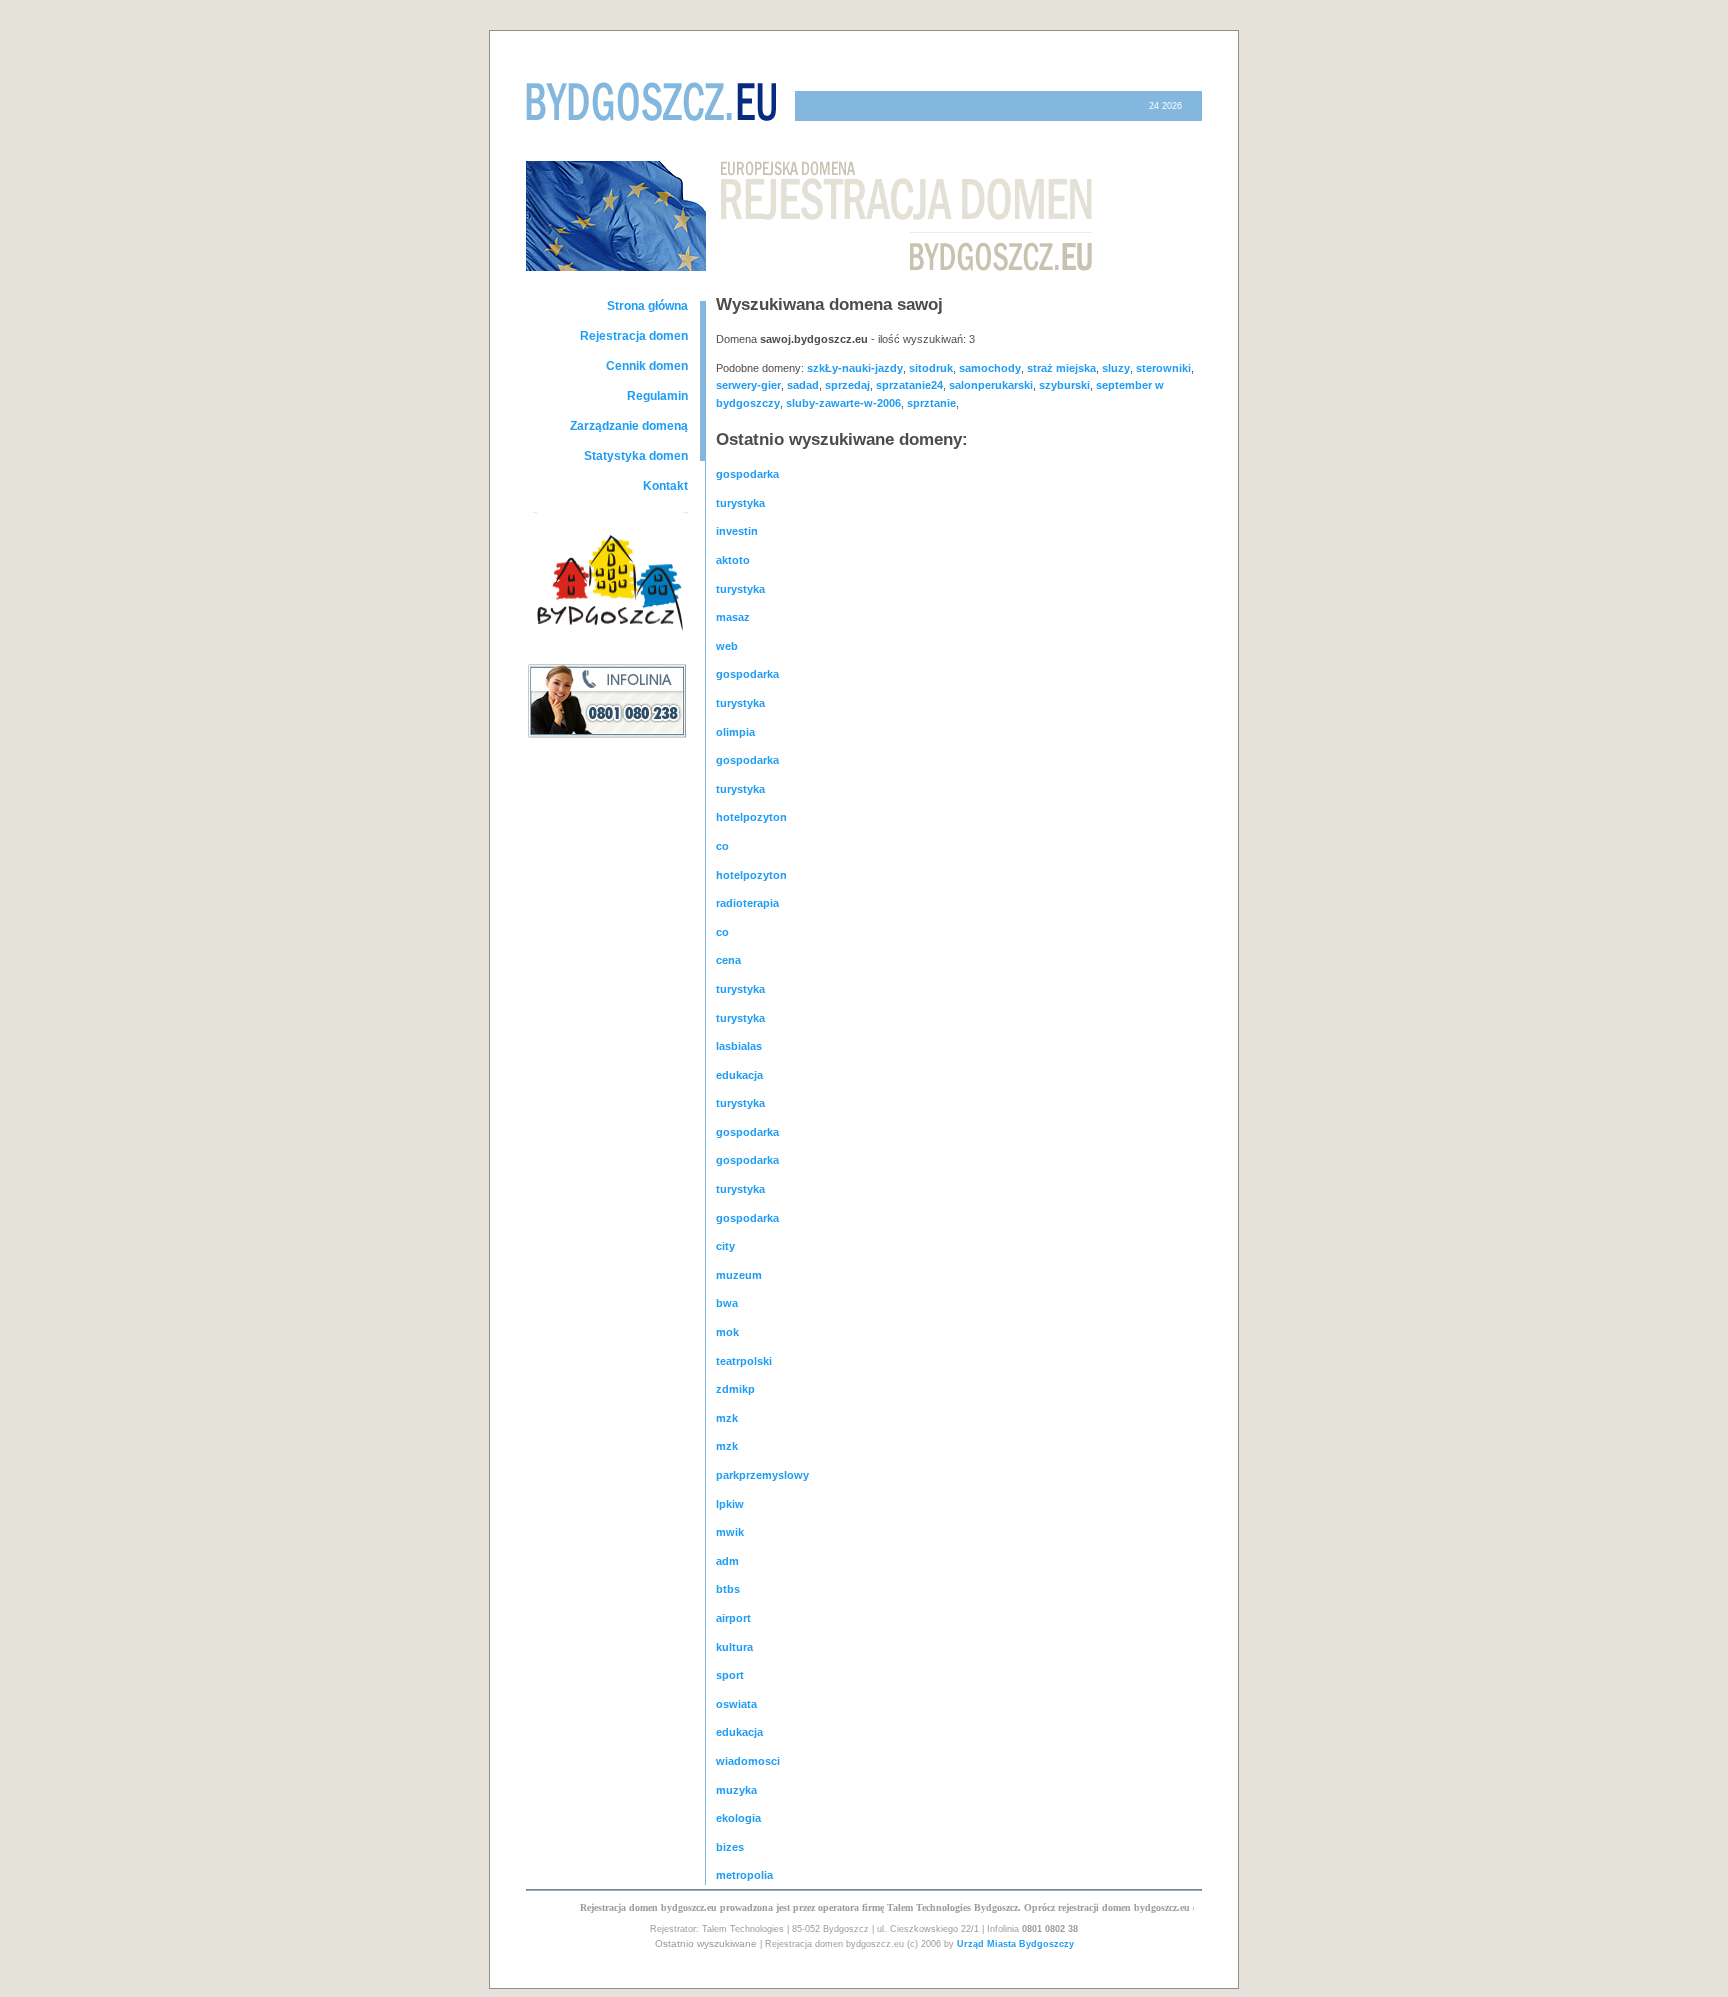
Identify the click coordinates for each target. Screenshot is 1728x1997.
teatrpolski (744, 1361)
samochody (990, 368)
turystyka (740, 503)
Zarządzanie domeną (629, 426)
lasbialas (739, 1046)
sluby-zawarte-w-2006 (843, 403)
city (725, 1246)
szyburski (1064, 385)
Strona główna (647, 306)
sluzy (1116, 368)
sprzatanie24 (909, 385)
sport (730, 1675)
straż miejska (1061, 368)
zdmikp (735, 1389)
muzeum (739, 1275)
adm (727, 1561)
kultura (734, 1647)
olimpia (735, 732)
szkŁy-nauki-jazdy (855, 368)
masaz (733, 617)
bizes (730, 1847)
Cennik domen (647, 366)
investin (737, 531)
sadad (803, 385)
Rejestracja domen (634, 336)
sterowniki (1163, 368)
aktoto (733, 560)
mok (727, 1332)
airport (733, 1618)
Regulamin (657, 396)
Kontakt (665, 486)
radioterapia (747, 903)
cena (728, 960)
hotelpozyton (751, 817)
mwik (730, 1532)
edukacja (739, 1075)
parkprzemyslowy (762, 1475)
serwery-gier (748, 385)
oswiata (736, 1704)
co (722, 846)
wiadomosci (748, 1761)
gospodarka (747, 474)
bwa (727, 1303)
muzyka (736, 1790)
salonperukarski (991, 385)
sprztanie (931, 403)
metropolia (744, 1875)
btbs (728, 1589)
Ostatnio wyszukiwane (706, 1943)
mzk (727, 1418)
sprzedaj (847, 385)
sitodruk (931, 368)
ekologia (738, 1818)
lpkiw (730, 1504)
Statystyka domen (636, 456)
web (727, 646)
